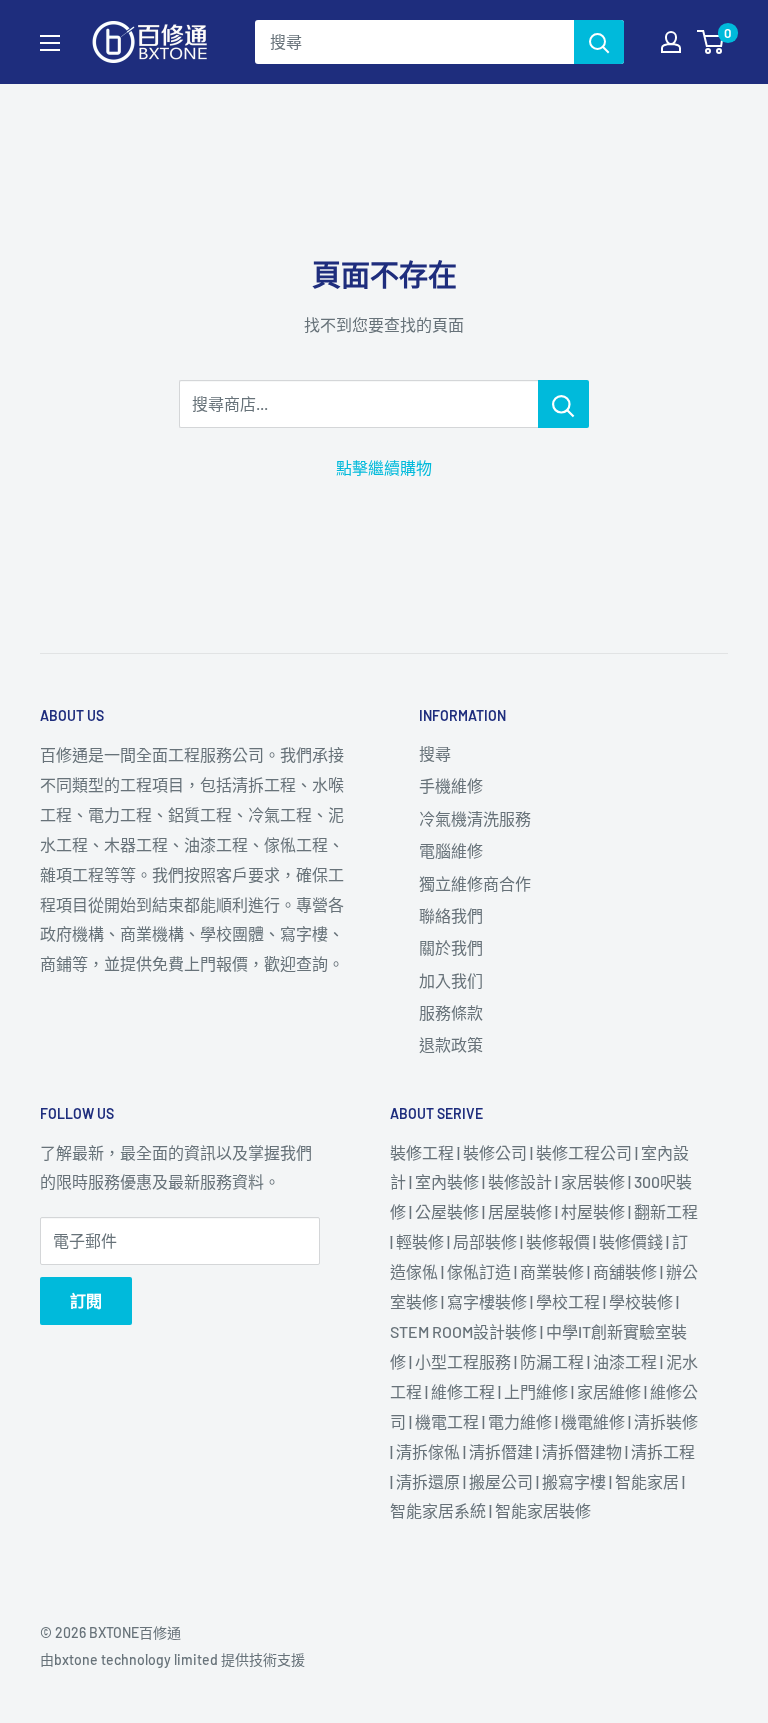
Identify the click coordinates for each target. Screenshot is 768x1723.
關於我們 (451, 947)
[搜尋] (599, 42)
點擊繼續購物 (384, 467)
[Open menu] (50, 43)
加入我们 (451, 980)
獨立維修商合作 (475, 883)
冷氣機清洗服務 (475, 818)
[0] (711, 42)
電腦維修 (451, 850)
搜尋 (435, 753)
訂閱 (86, 1300)
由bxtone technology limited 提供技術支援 (172, 1659)
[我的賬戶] (671, 42)
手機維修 (451, 785)
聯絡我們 (451, 915)
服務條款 (451, 1012)
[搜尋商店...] (563, 404)
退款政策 (451, 1044)
